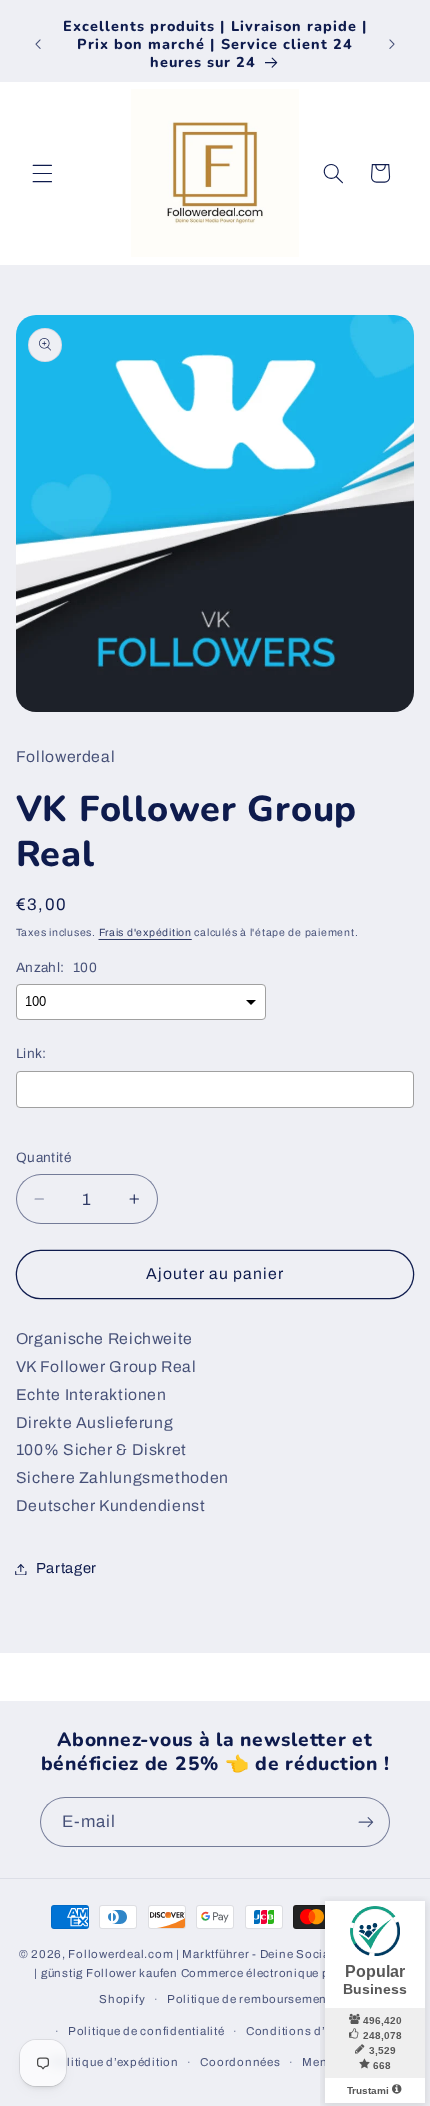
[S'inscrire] (366, 1821)
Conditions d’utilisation (315, 2031)
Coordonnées (240, 2062)
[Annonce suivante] (392, 44)
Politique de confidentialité (146, 2031)
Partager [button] (66, 1568)
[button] (42, 173)
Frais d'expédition (145, 932)
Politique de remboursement (249, 1999)
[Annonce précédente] (38, 44)
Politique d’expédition (115, 2062)
